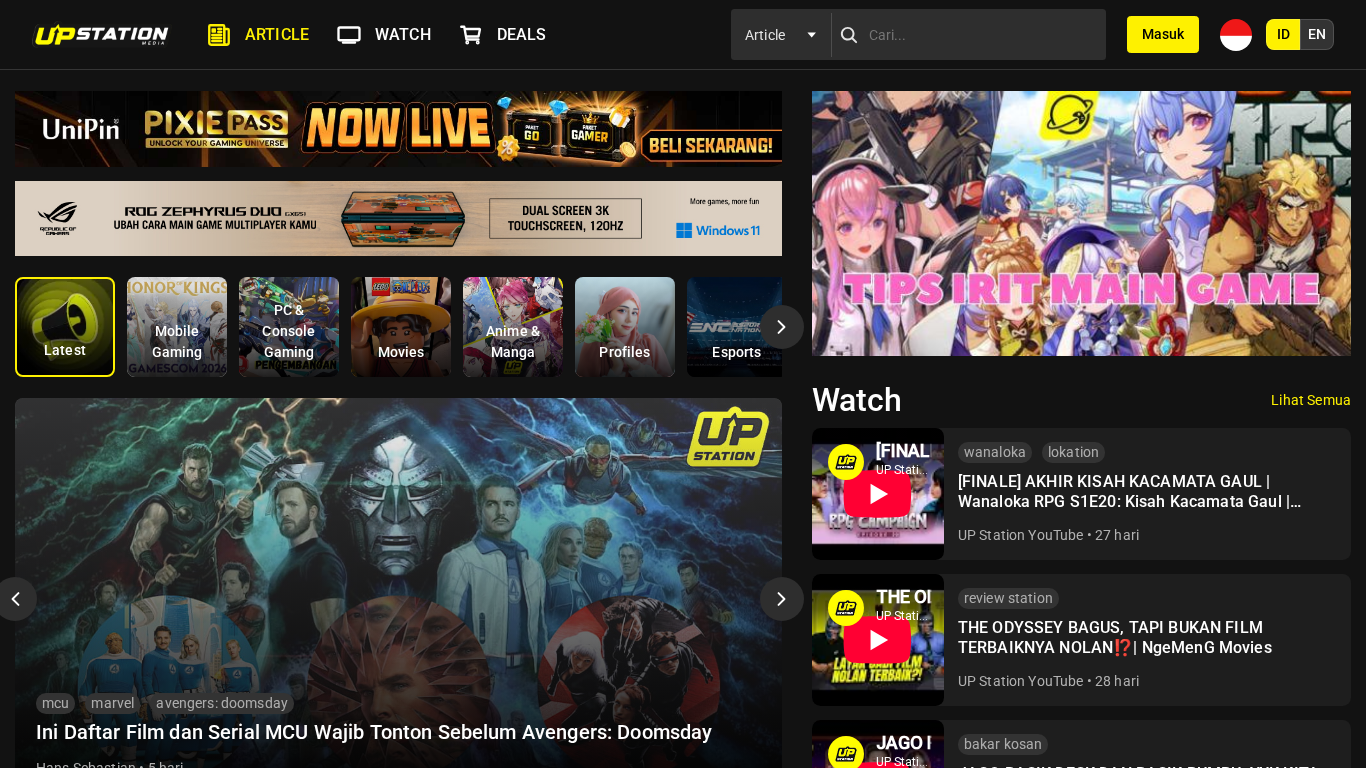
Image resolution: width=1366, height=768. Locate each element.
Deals (522, 34)
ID (1283, 34)
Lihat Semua (1311, 400)
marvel (112, 703)
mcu (55, 703)
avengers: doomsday (222, 703)
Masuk (1163, 34)
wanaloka (995, 452)
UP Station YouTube (1021, 535)
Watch (403, 34)
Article (277, 34)
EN (1317, 34)
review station (1008, 598)
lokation (1073, 452)
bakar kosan (1003, 744)
